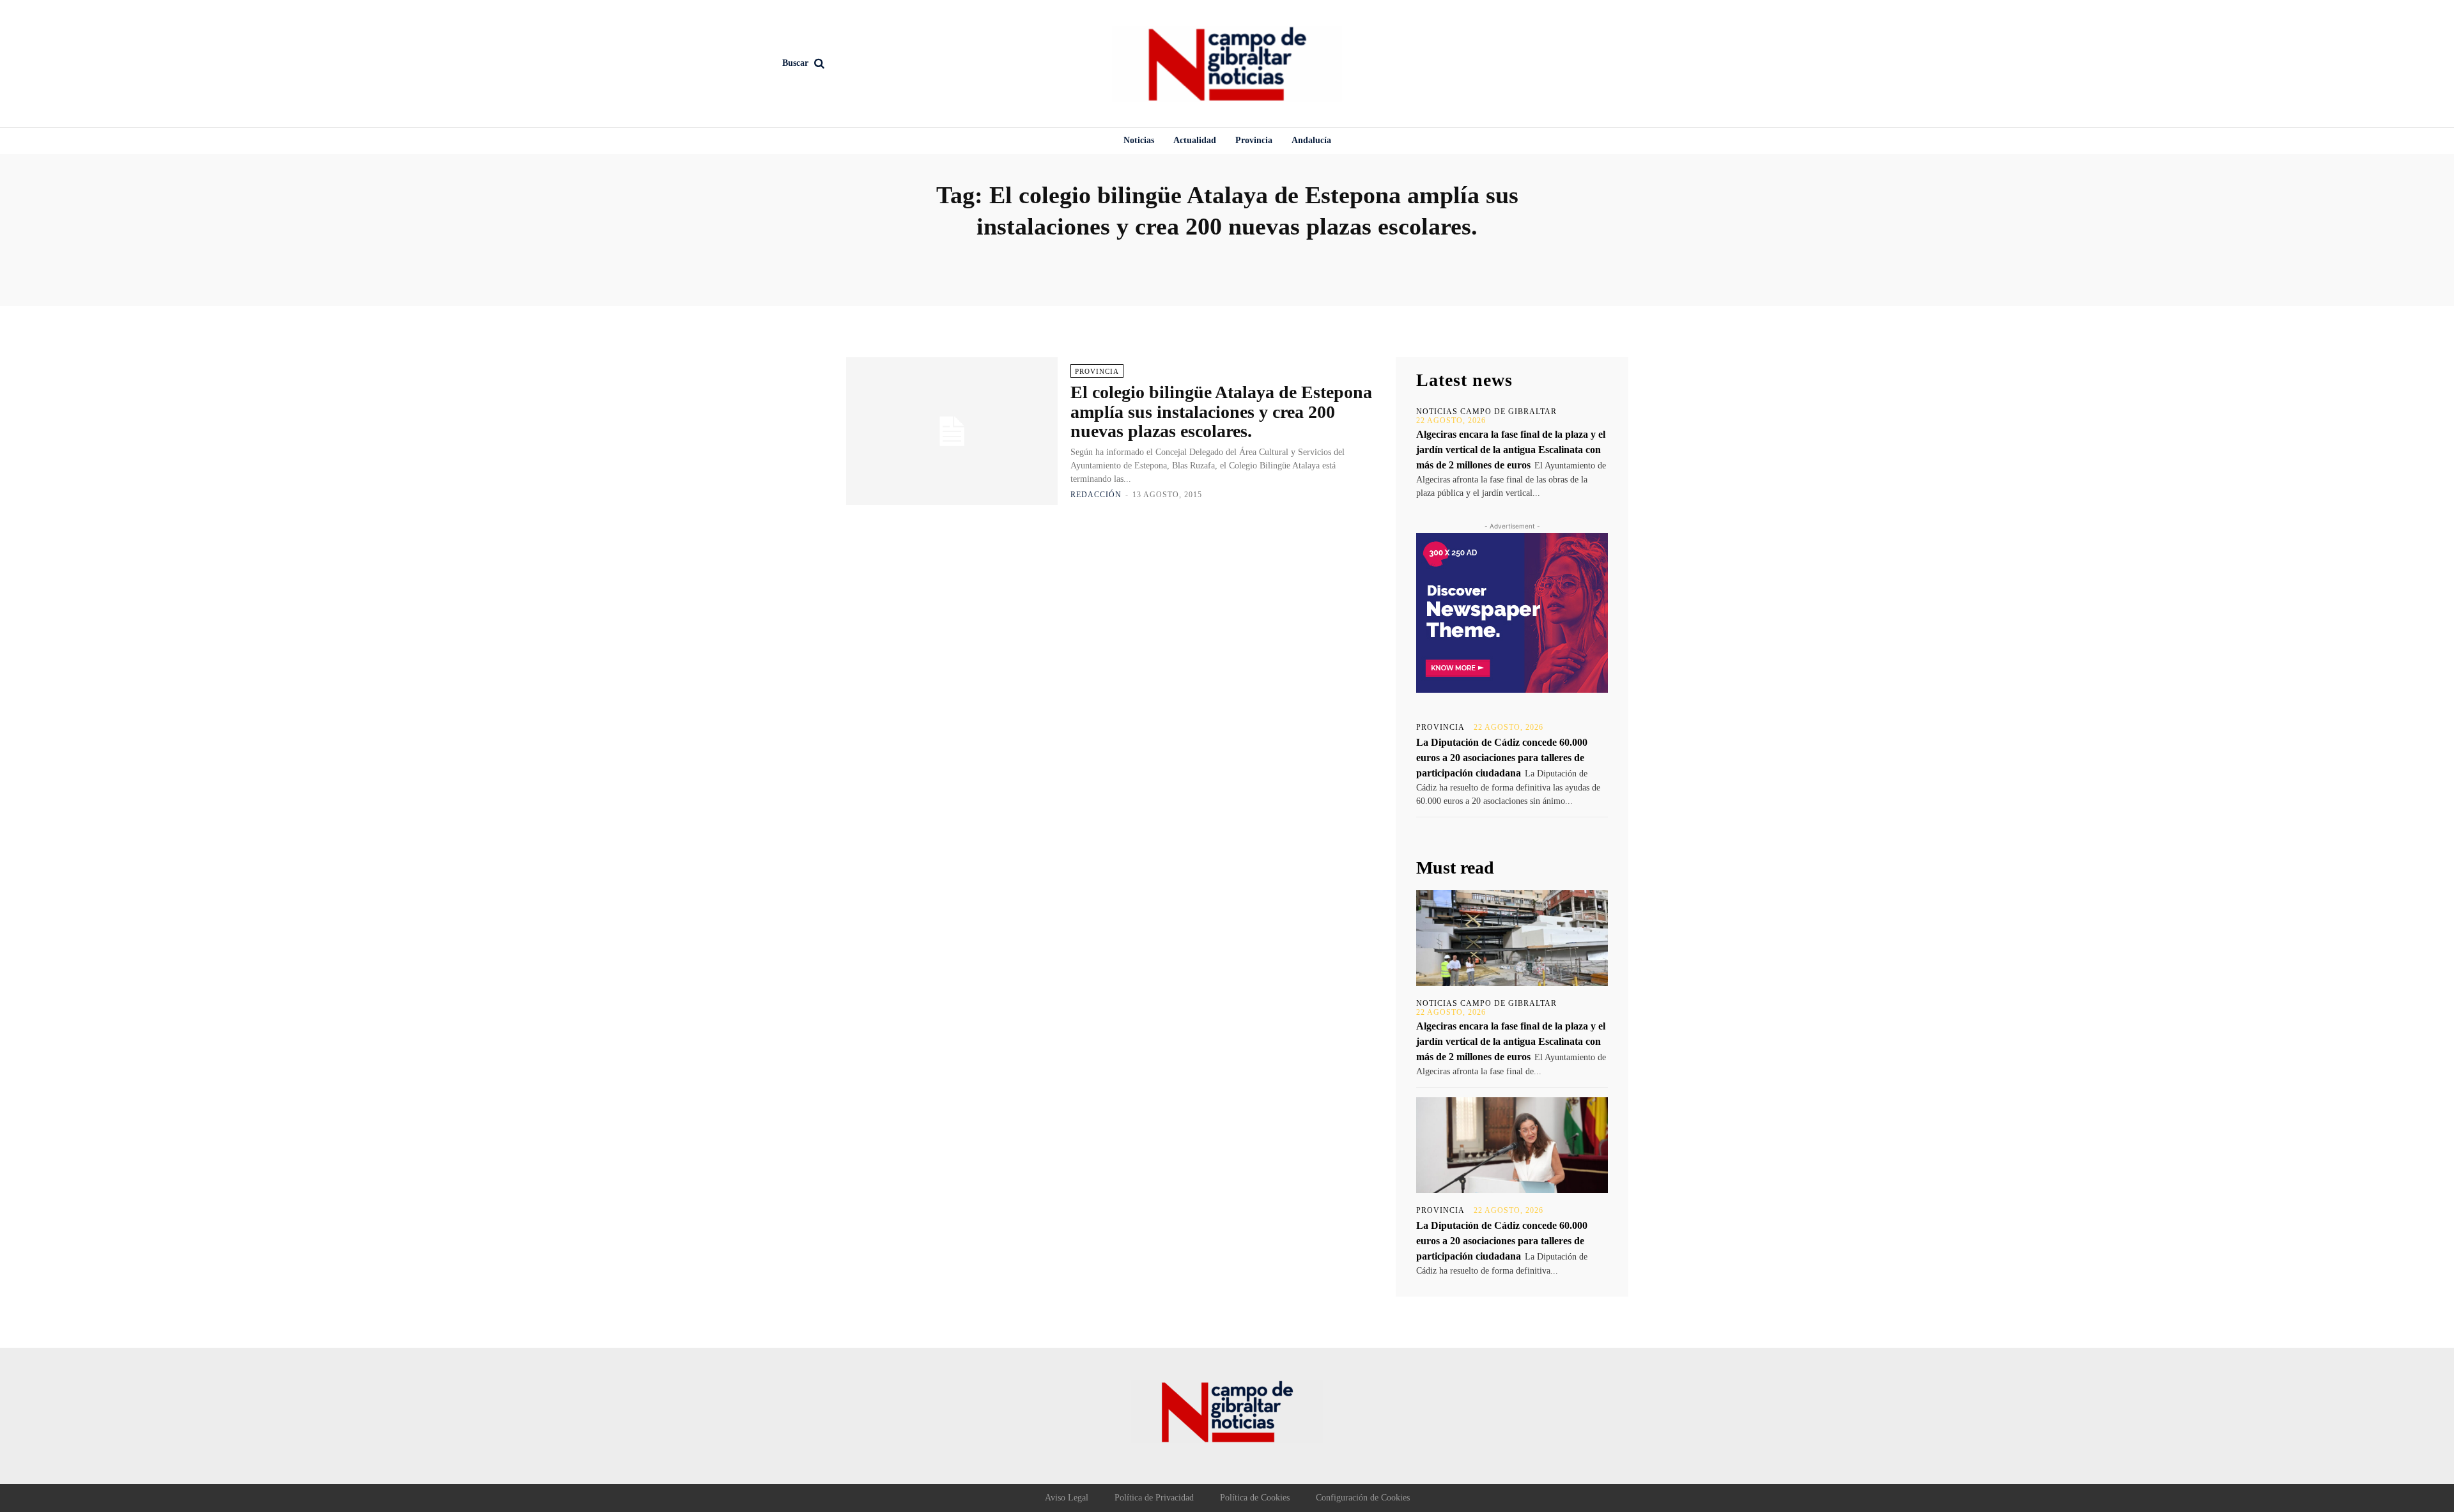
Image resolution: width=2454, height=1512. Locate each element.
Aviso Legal (1067, 1498)
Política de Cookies (1255, 1498)
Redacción (1096, 495)
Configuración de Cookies (1363, 1498)
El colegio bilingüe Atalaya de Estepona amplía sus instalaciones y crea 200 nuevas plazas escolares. (1221, 412)
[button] (889, 63)
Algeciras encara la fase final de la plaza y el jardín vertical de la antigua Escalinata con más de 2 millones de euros (1511, 450)
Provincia (1097, 371)
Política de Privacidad (1154, 1498)
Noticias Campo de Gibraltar (1486, 412)
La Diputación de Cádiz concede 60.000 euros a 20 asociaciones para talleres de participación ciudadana (1502, 758)
